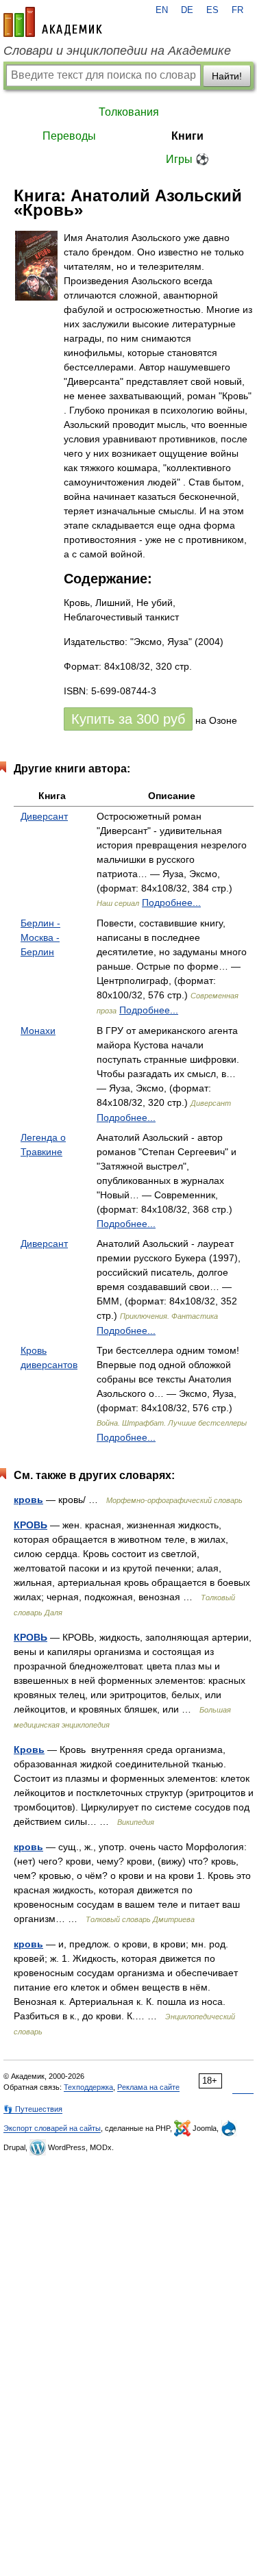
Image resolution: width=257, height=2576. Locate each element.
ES (212, 10)
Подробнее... (171, 902)
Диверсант (44, 816)
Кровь (29, 1750)
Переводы (69, 136)
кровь (28, 1500)
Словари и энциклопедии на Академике (117, 51)
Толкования (129, 112)
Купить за (128, 719)
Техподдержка (88, 2087)
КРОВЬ (30, 1525)
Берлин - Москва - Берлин (40, 937)
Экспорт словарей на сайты (52, 2128)
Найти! (227, 76)
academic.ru (53, 22)
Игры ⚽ (187, 159)
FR (237, 10)
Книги (187, 136)
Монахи (38, 1031)
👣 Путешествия (33, 2109)
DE (187, 10)
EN (162, 10)
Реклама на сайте (148, 2087)
